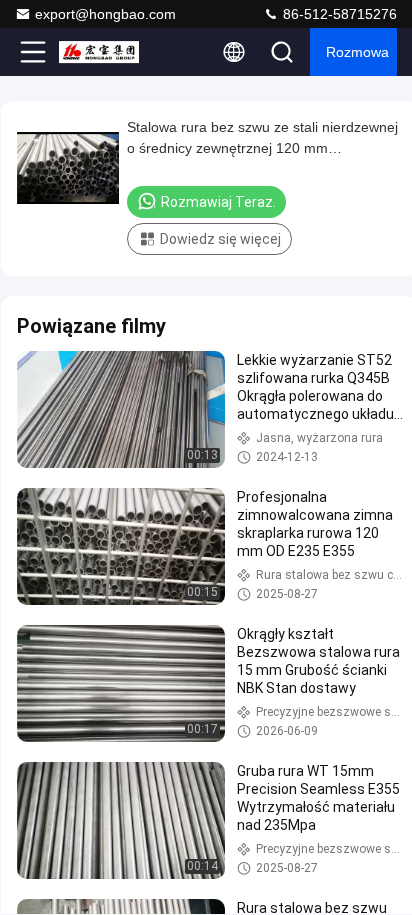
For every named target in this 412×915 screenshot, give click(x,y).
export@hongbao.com (105, 14)
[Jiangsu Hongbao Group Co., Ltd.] (99, 52)
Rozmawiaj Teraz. (218, 202)
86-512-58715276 (338, 14)
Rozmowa (357, 52)
